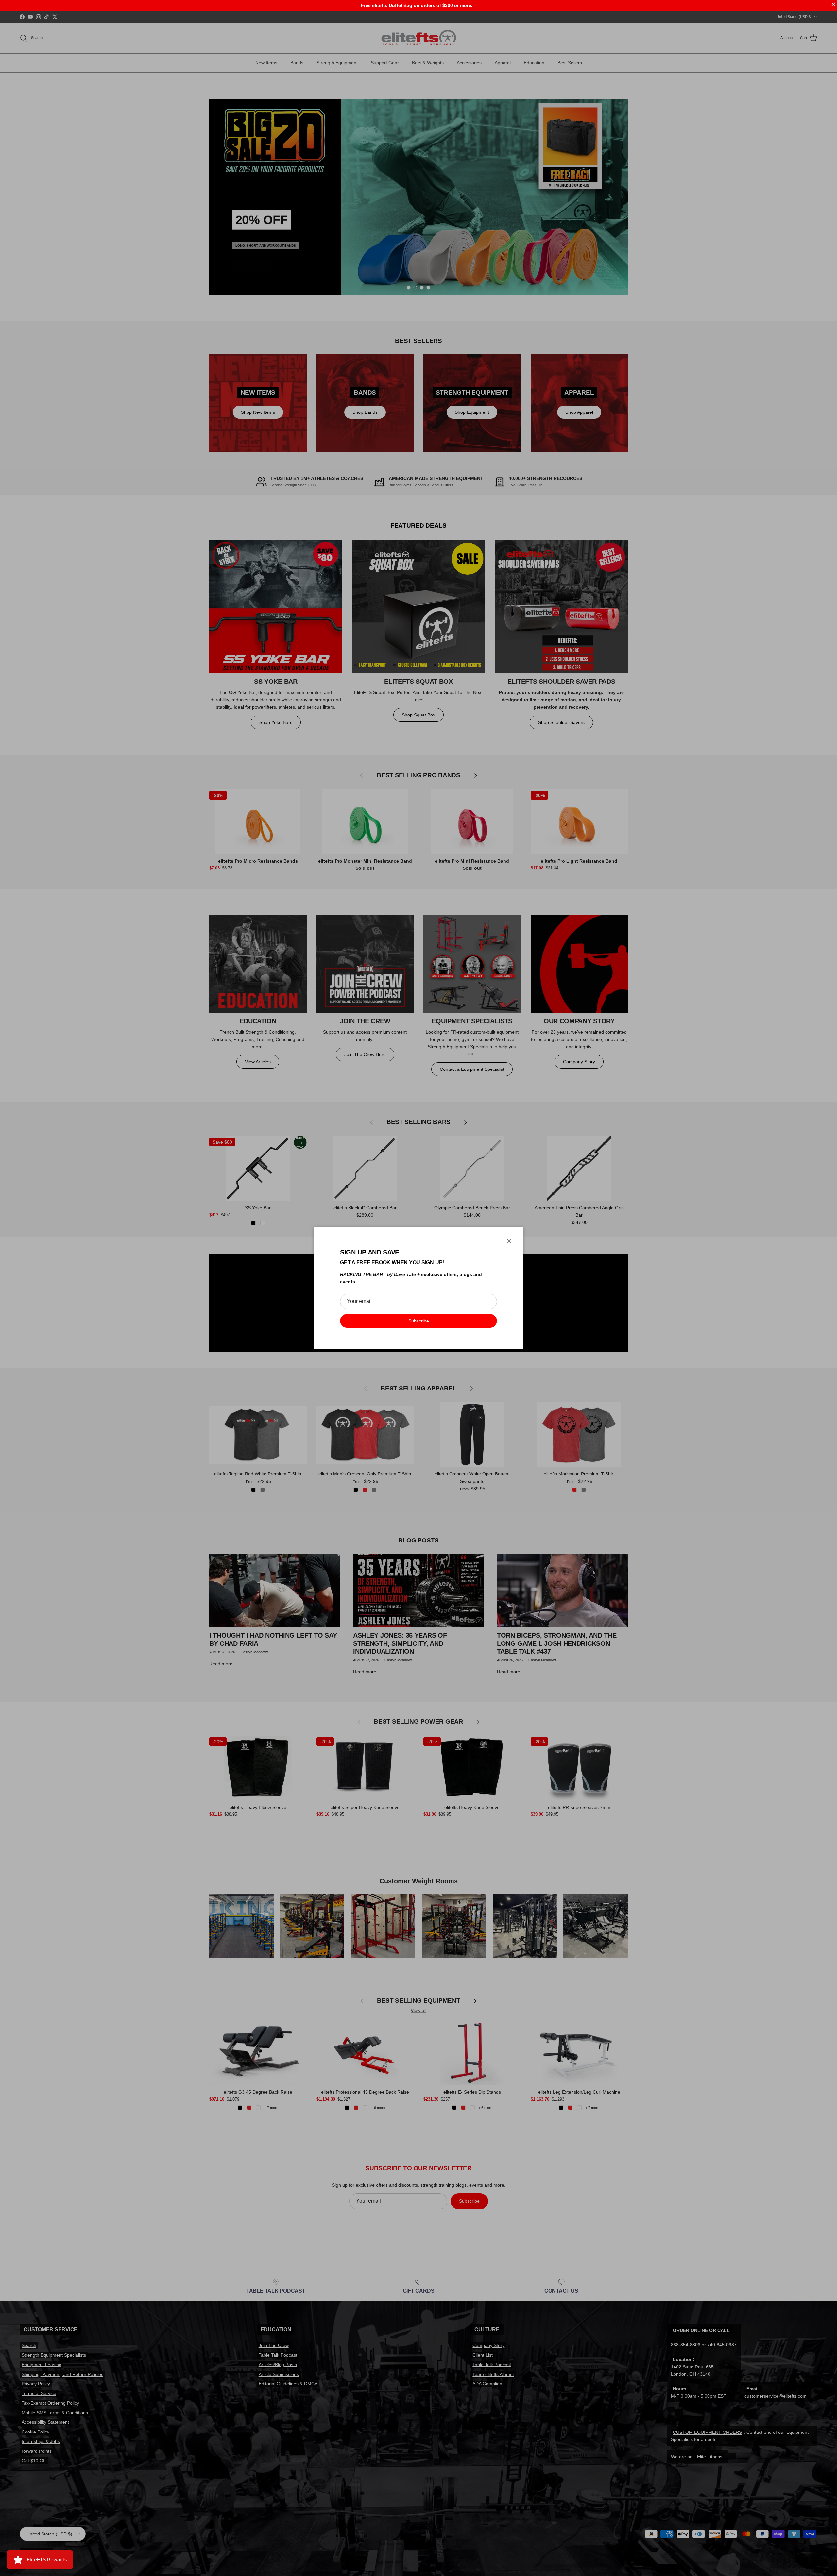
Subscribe (419, 1321)
